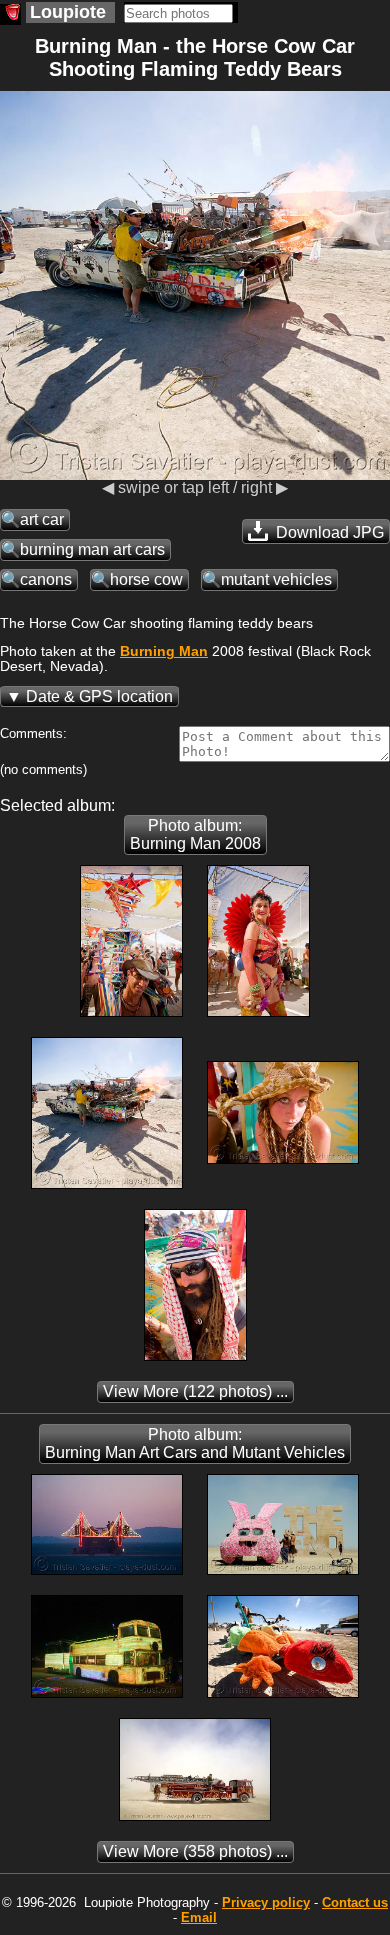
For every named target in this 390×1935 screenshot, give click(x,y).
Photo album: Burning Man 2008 (195, 834)
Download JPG (328, 532)
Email (199, 1917)
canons (46, 579)
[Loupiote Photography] (10, 14)
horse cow (146, 579)
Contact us (355, 1902)
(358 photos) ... (195, 1851)
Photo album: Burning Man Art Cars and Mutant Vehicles (195, 1443)
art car (42, 519)
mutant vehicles (276, 579)
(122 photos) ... (195, 1391)
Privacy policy (266, 1902)
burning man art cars (92, 549)
